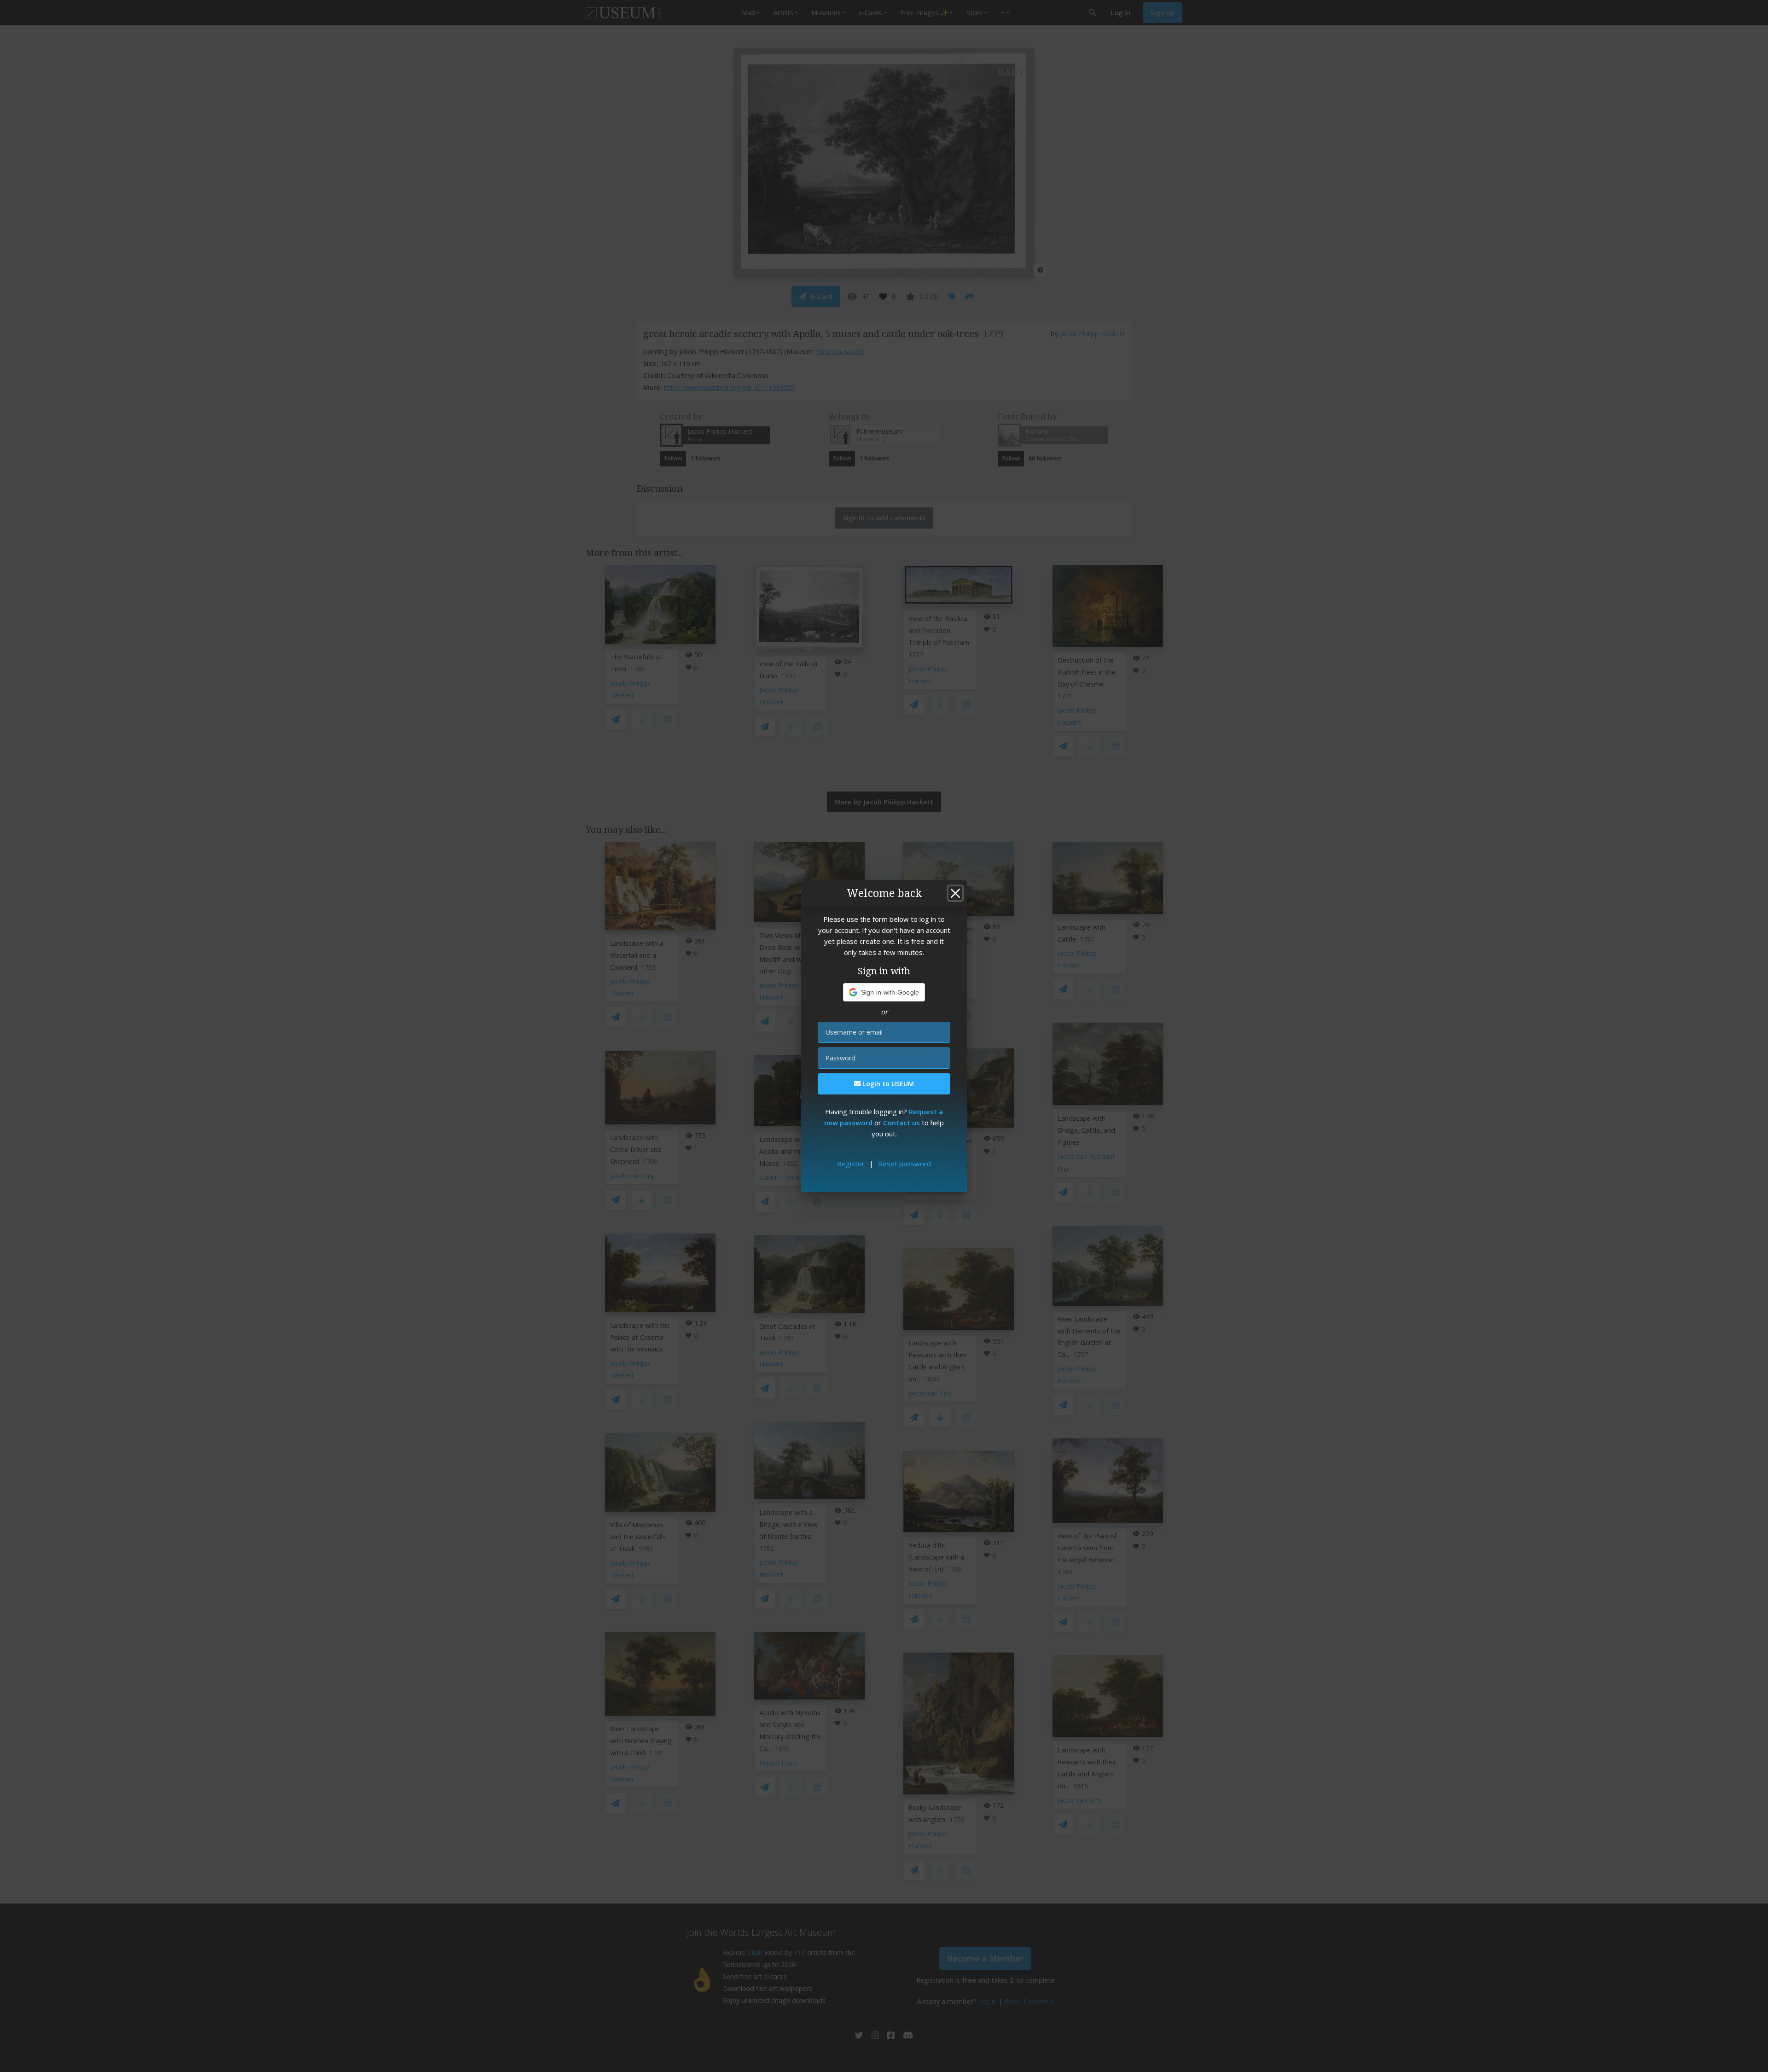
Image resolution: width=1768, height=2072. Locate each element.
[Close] (955, 893)
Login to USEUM (887, 1084)
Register (851, 1164)
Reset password (904, 1164)
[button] (884, 992)
